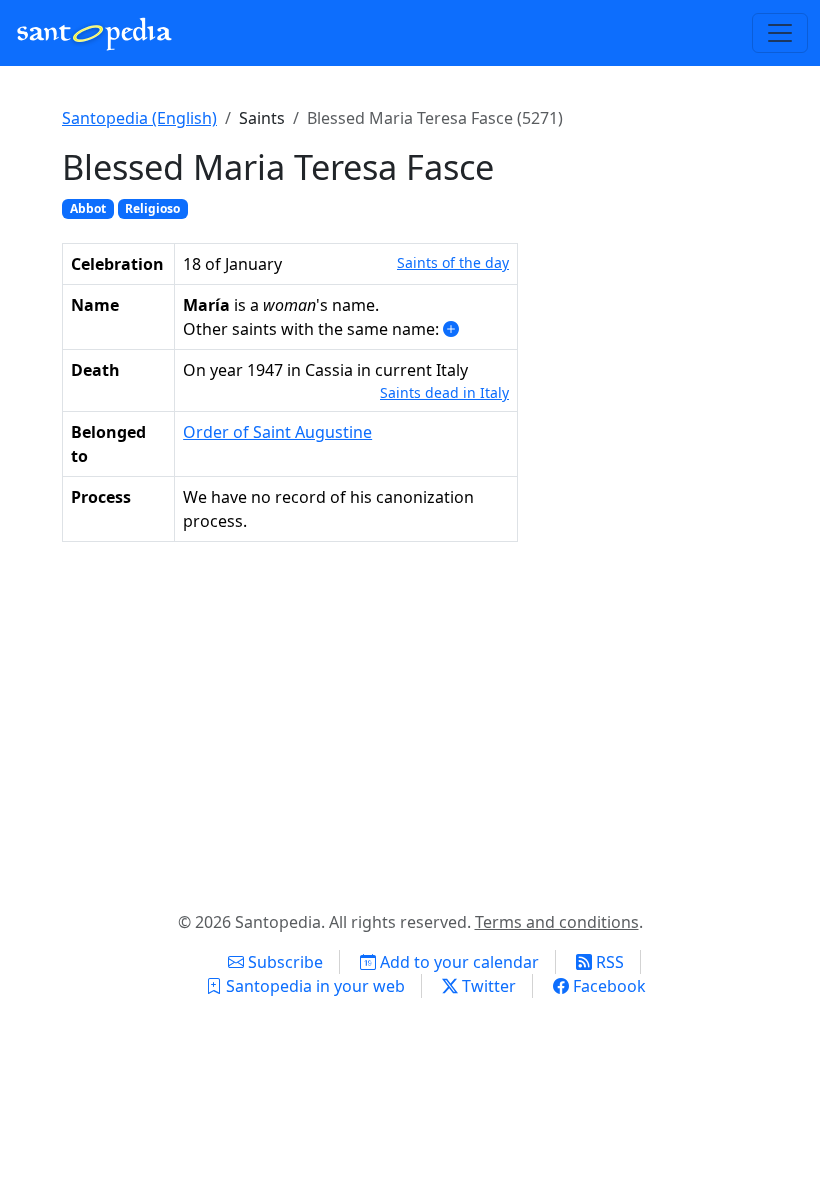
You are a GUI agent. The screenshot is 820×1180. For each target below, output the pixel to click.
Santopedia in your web (313, 986)
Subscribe (283, 962)
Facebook (607, 986)
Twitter (487, 986)
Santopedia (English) (139, 118)
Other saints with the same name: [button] (313, 329)
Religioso (152, 208)
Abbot (88, 208)
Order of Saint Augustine (277, 432)
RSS (608, 962)
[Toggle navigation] (780, 33)
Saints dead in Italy (444, 392)
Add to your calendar (457, 962)
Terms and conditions (557, 922)
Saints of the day (453, 262)
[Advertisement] (410, 722)
